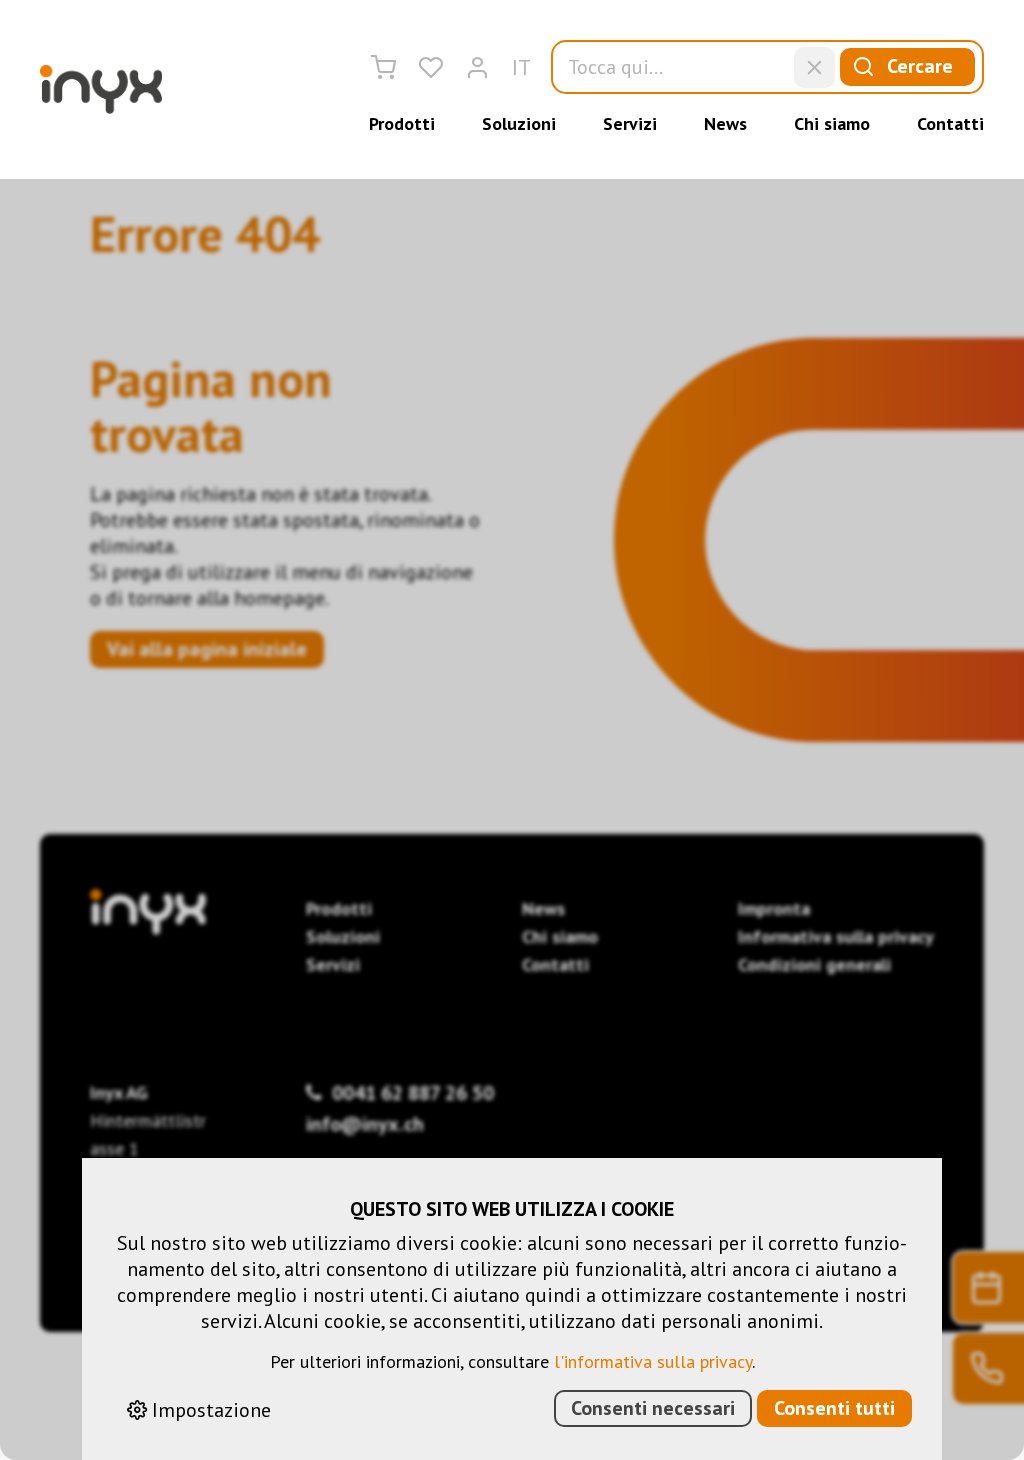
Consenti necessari (653, 1408)
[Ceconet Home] (101, 89)
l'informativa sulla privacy (653, 1361)
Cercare (920, 66)
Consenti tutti (834, 1408)
